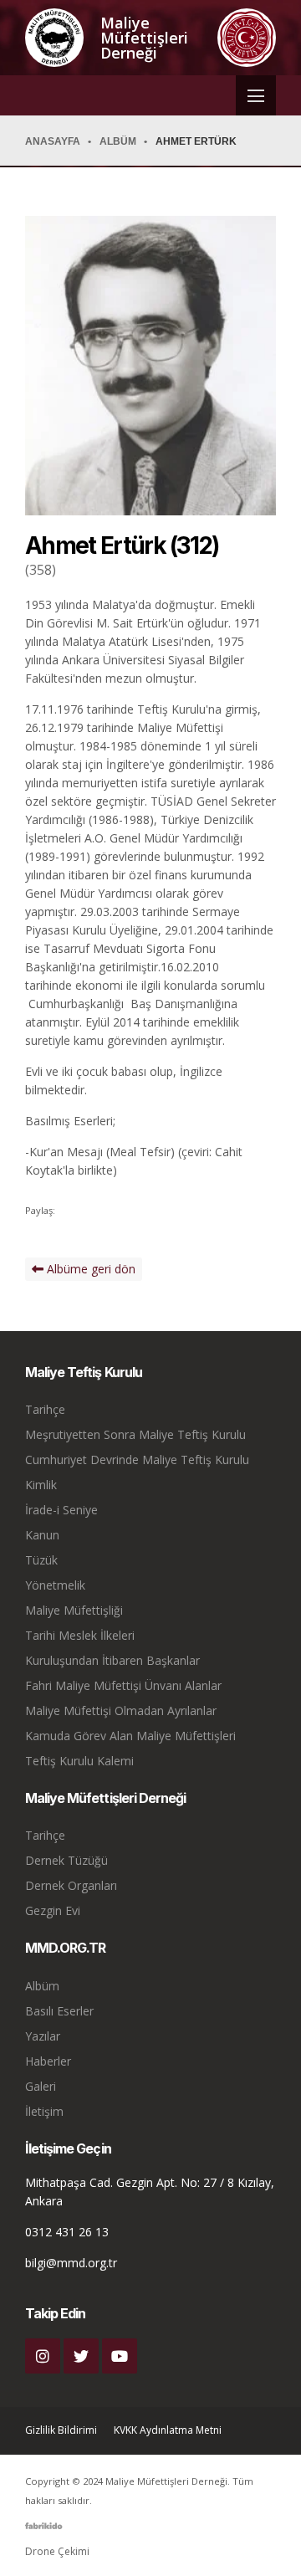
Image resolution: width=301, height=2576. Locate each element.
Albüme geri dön (89, 1269)
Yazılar (43, 2036)
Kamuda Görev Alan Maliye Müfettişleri (130, 1736)
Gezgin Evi (53, 1910)
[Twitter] (81, 2356)
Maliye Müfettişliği (74, 1610)
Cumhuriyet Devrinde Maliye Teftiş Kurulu (137, 1460)
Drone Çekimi (57, 2551)
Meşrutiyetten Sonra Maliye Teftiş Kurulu (135, 1434)
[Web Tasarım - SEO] (44, 2532)
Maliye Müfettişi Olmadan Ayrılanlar (121, 1711)
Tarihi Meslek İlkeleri (80, 1635)
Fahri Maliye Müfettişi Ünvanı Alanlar (123, 1685)
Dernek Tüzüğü (66, 1860)
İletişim (44, 2111)
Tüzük (41, 1560)
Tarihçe (45, 1409)
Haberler (48, 2061)
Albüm (42, 1986)
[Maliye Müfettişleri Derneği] (54, 38)
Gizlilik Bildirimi (61, 2430)
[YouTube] (120, 2356)
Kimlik (41, 1485)
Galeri (41, 2086)
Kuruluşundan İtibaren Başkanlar (112, 1660)
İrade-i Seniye (61, 1510)
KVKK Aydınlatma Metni (168, 2430)
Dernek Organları (71, 1885)
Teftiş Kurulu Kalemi (79, 1761)
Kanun (42, 1535)
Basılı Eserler (59, 2011)
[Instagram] (43, 2356)
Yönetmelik (55, 1585)
